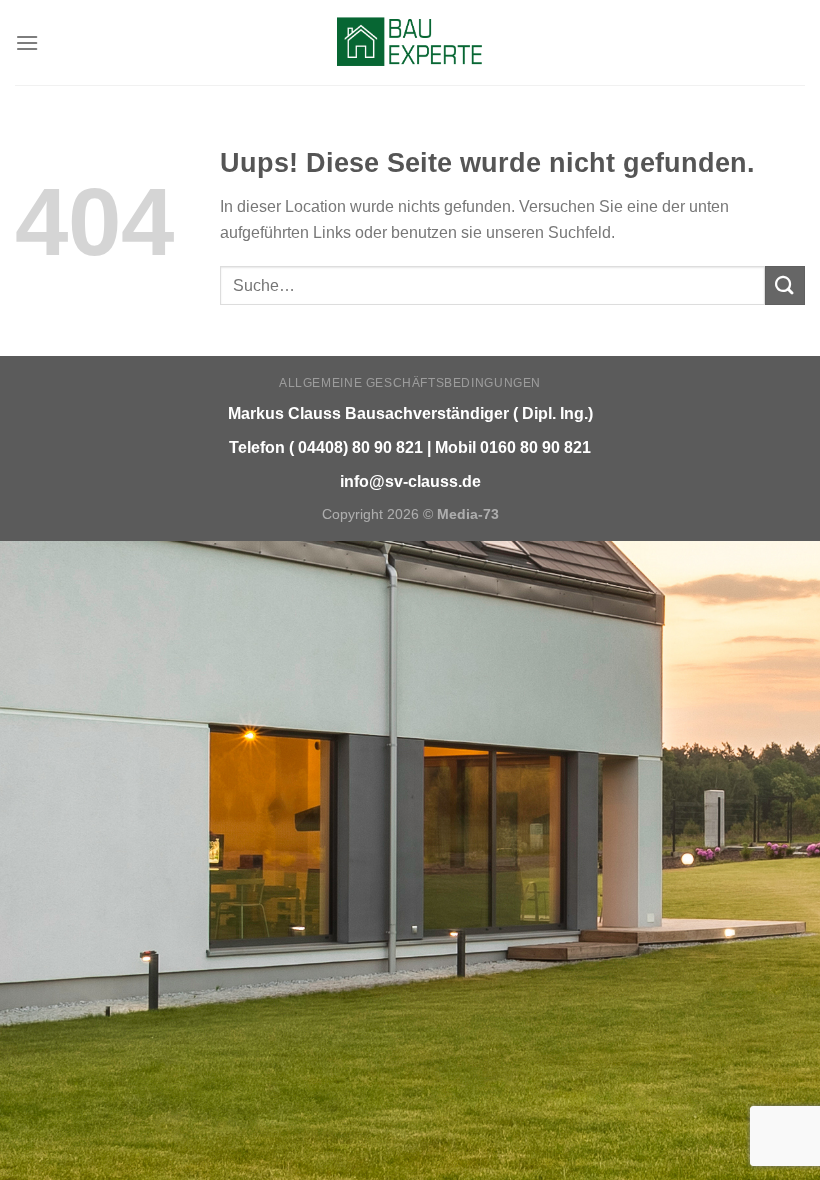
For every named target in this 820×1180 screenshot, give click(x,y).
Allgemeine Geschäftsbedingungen (410, 383)
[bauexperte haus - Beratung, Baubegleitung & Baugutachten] (410, 42)
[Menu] (27, 42)
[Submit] (785, 285)
